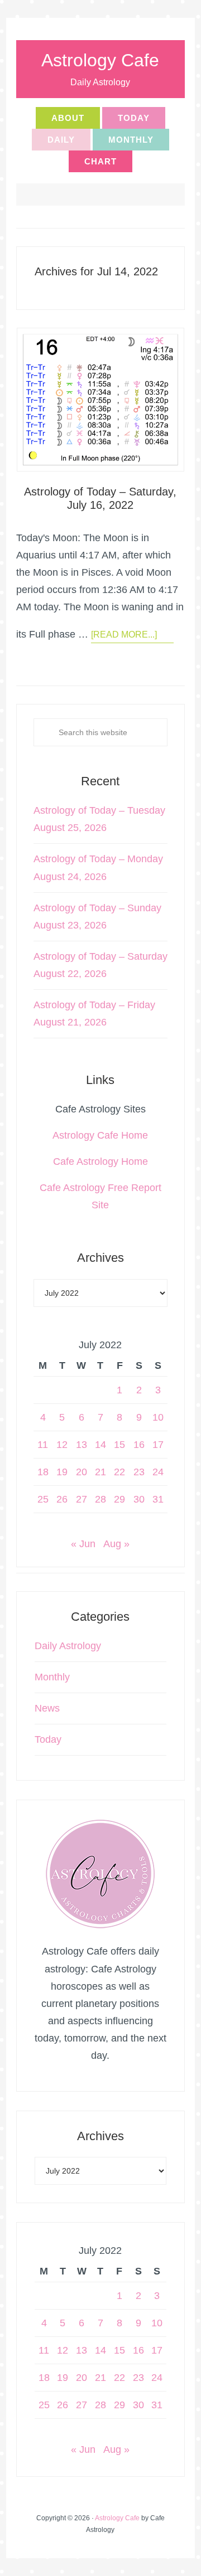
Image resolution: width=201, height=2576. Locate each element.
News (47, 1708)
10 (158, 1417)
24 (158, 1472)
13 (82, 1445)
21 (100, 1472)
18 (43, 1472)
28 (100, 1499)
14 (100, 1445)
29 (119, 1499)
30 (139, 1499)
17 (158, 1445)
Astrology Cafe (100, 60)
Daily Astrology (68, 1646)
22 (119, 1472)
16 (139, 1445)
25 (43, 1499)
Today (48, 1739)
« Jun (83, 1544)
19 (62, 1472)
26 (62, 1499)
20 (82, 1472)
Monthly (52, 1677)
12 (62, 1445)
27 (82, 1499)
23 (139, 1472)
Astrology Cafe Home (100, 1135)
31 (158, 1499)
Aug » (116, 1544)
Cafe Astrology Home (100, 1161)
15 (119, 1445)
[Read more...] (124, 635)
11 (43, 1445)
